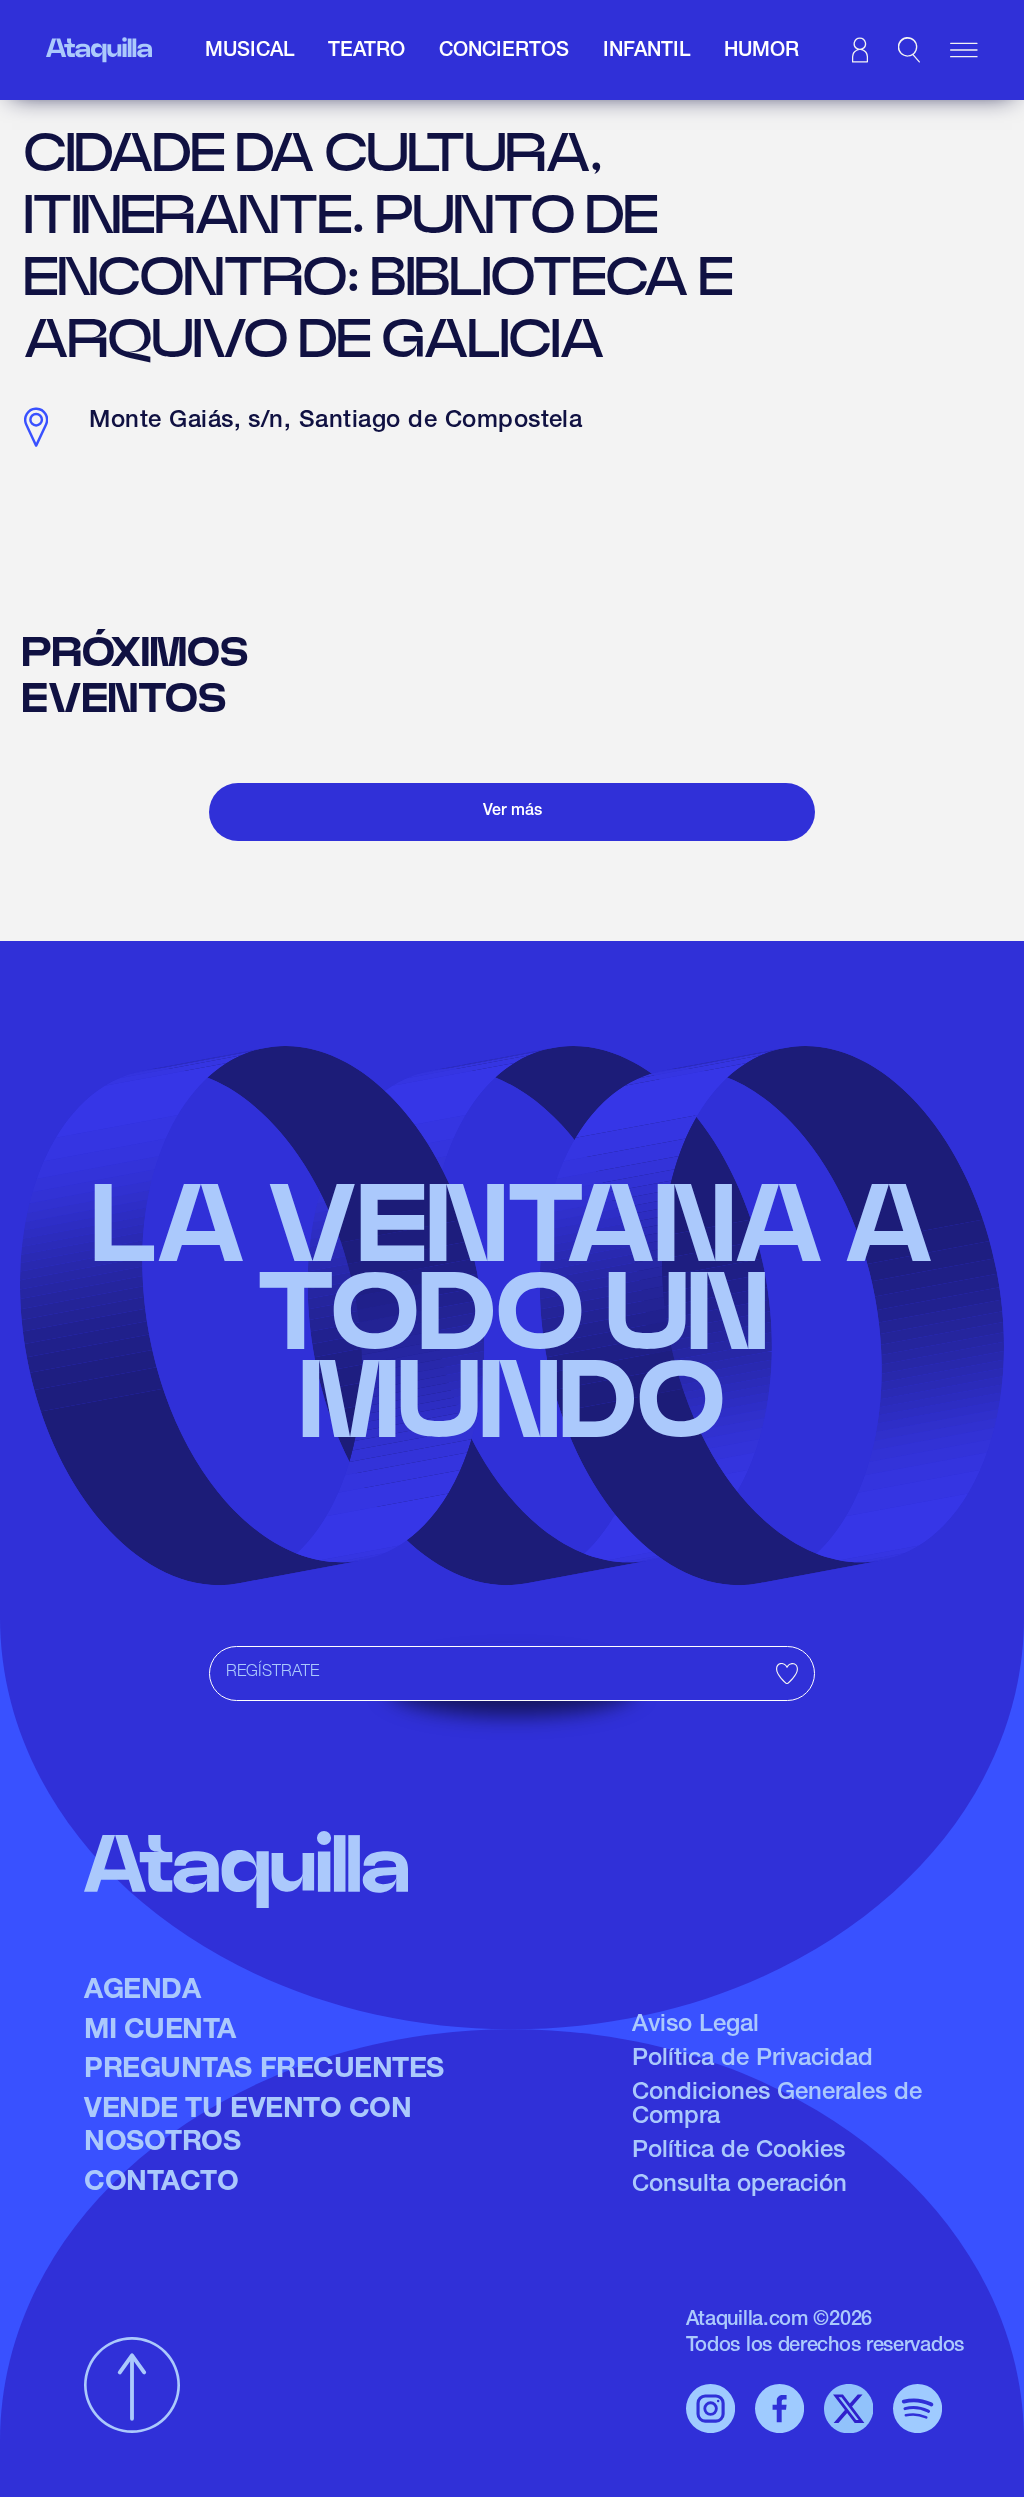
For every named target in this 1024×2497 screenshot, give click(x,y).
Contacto (161, 2184)
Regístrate (272, 1673)
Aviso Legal (695, 2026)
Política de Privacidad (752, 2060)
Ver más (512, 812)
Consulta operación (739, 2186)
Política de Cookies (738, 2152)
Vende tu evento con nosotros (247, 2128)
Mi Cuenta (160, 2032)
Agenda (142, 1992)
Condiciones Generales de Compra (777, 2106)
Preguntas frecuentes (264, 2071)
